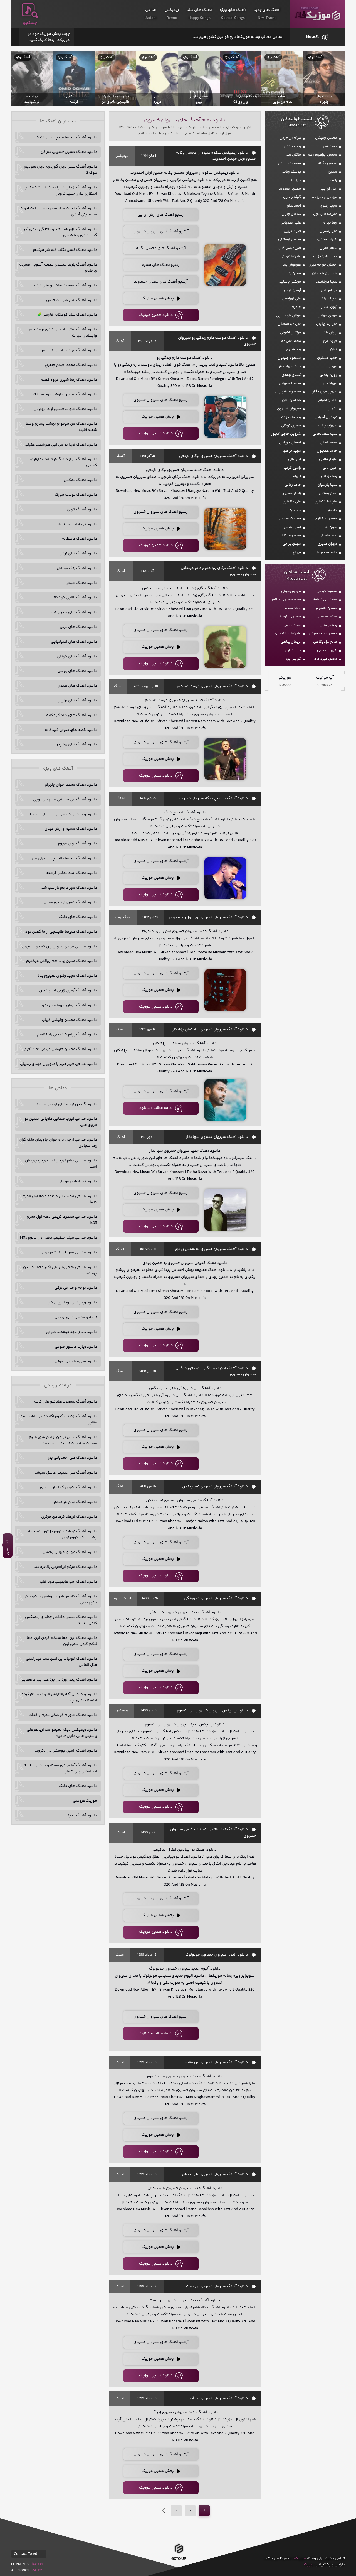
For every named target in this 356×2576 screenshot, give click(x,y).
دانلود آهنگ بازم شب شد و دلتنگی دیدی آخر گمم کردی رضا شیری (60, 232)
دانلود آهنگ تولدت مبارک (76, 495)
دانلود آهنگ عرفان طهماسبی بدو (70, 1005)
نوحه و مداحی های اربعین (76, 1317)
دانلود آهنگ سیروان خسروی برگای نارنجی (213, 456)
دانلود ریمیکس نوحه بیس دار (73, 1303)
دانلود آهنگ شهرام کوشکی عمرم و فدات (63, 1715)
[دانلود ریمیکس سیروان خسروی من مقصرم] (225, 1790)
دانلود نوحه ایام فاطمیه (77, 524)
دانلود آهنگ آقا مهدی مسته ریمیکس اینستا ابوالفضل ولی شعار (60, 1769)
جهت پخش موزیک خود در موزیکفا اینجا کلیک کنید (49, 37)
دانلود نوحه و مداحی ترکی (76, 1288)
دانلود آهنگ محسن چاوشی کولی (70, 1020)
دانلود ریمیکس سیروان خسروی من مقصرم (212, 1711)
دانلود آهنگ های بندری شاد (74, 612)
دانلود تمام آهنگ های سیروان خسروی (185, 120)
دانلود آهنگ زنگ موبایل (77, 568)
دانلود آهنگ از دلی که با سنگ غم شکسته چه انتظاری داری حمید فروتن (60, 191)
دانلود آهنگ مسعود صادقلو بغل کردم (65, 286)
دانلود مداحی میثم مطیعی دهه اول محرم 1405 (58, 1238)
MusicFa (313, 37)
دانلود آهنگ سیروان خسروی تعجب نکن (215, 1487)
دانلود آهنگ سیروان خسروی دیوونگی (216, 1598)
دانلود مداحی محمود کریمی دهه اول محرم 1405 (62, 1220)
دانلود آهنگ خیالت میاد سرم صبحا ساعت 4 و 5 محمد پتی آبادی (59, 212)
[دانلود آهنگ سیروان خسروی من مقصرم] (225, 2135)
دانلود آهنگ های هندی (77, 686)
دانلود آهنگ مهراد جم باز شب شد (69, 888)
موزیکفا (317, 14)
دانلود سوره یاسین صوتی (76, 1361)
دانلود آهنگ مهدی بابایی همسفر (69, 350)
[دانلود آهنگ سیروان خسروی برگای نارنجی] (225, 529)
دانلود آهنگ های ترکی (78, 554)
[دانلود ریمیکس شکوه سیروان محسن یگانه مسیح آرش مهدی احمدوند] (225, 265)
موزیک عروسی (85, 1801)
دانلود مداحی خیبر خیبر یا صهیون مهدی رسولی (59, 1064)
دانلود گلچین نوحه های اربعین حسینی (65, 1104)
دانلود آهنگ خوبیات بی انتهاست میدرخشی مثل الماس (61, 1662)
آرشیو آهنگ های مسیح (161, 265)
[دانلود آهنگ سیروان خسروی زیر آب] (225, 2471)
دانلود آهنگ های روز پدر (77, 745)
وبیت (308, 2565)
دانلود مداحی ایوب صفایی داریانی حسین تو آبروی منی (61, 1122)
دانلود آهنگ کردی (82, 510)
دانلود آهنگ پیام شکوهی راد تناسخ (67, 1035)
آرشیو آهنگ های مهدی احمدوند (161, 282)
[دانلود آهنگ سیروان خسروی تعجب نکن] (225, 1559)
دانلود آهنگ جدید (82, 1816)
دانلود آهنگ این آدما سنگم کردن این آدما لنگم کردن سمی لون (62, 1641)
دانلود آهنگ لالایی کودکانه (74, 598)
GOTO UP (179, 2560)
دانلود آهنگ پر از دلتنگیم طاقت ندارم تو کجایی (63, 462)
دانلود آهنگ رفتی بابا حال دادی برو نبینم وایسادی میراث (63, 333)
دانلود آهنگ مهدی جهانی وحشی (70, 1552)
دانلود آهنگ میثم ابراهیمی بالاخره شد (65, 1567)
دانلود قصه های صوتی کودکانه (71, 730)
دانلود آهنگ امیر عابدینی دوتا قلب (68, 1582)
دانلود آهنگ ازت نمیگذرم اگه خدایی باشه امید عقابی (59, 1420)
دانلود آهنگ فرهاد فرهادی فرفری (69, 1517)
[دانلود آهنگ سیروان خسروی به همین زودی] (225, 1329)
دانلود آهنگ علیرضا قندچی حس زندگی (65, 137)
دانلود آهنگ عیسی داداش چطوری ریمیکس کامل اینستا (61, 1620)
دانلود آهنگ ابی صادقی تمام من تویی (65, 800)
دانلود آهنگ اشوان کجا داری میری (69, 1487)
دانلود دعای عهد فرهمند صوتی (71, 1332)
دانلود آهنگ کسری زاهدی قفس (70, 902)
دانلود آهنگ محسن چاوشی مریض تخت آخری (60, 1049)
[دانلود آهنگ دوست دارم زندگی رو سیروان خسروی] (225, 417)
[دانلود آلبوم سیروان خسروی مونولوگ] (225, 2025)
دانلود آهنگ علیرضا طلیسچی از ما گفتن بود (61, 932)
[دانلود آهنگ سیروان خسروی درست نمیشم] (225, 759)
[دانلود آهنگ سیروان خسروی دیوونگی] (225, 1671)
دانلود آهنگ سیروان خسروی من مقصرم (215, 2062)
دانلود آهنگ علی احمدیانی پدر (72, 1458)
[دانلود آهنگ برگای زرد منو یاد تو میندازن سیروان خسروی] (225, 647)
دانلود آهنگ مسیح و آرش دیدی (71, 829)
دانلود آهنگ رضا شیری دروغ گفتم (69, 380)
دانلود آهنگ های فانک (78, 917)
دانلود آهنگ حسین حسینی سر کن (69, 152)
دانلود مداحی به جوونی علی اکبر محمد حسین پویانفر (60, 1270)
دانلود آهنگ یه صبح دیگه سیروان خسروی (213, 799)
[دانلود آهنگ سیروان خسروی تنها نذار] (225, 1210)
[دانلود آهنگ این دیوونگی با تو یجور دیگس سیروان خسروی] (225, 1447)
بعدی (164, 2511)
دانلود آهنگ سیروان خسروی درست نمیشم (212, 686)
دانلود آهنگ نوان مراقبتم (76, 1502)
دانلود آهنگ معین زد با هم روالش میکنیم (62, 961)
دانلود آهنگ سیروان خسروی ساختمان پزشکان (210, 1030)
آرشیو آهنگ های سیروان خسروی (161, 232)
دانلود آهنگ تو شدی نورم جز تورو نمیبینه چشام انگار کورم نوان (63, 1534)
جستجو (30, 23)
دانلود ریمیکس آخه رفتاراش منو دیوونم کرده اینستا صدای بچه (59, 1697)
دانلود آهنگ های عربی (78, 627)
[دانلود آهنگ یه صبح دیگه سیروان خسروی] (225, 878)
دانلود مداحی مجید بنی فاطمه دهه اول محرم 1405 (60, 1199)
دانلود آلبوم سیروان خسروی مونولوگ (217, 1955)
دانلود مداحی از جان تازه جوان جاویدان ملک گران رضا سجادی (58, 1143)
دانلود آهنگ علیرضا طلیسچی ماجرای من (64, 858)
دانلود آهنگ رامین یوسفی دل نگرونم (65, 1751)
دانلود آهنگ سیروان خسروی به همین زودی (211, 1249)
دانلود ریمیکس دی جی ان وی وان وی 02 (64, 814)
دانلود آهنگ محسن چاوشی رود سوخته (65, 394)
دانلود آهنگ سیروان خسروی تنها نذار (217, 1137)
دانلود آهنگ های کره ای (77, 657)
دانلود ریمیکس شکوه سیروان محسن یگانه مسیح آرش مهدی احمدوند (216, 156)
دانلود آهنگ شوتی (81, 583)
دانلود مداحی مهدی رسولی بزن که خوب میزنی (59, 947)
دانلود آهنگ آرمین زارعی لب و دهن (68, 991)
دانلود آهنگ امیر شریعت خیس (72, 300)
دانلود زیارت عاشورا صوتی (76, 1347)
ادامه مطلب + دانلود (156, 1108)
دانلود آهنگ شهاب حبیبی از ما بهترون (65, 409)
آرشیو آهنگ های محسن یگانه (161, 248)
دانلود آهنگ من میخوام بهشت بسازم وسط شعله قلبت (61, 427)
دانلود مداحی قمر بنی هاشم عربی (69, 1253)
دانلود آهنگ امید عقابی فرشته (72, 873)
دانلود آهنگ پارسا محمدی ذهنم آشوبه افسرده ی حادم (58, 268)
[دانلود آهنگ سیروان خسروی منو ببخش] (225, 2247)
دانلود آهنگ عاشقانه (80, 539)
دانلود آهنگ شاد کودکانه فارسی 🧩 (67, 315)
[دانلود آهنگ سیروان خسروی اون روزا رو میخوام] (225, 990)
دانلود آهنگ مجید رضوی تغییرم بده (67, 976)
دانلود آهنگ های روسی (77, 671)
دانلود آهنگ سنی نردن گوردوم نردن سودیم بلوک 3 (60, 170)
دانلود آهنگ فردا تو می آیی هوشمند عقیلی (61, 445)
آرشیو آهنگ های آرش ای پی (161, 215)
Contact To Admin (29, 2554)
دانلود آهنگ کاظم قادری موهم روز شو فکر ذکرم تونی (61, 1600)
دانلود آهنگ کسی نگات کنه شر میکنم (65, 250)
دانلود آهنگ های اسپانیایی (74, 642)
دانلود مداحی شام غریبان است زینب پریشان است (61, 1164)
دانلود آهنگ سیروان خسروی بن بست (217, 2287)
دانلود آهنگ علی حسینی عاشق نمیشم (65, 1473)
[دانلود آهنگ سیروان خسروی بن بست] (225, 2359)
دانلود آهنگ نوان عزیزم (78, 844)
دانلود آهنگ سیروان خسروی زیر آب (219, 2398)
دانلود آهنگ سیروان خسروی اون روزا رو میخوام (208, 917)
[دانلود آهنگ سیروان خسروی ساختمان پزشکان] (225, 1100)
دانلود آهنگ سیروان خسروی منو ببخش (215, 2174)
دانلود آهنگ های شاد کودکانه (72, 715)
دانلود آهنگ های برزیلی (77, 701)
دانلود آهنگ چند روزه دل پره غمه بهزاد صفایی (59, 1680)
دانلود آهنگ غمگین (80, 480)
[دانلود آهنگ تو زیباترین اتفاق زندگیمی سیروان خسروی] (225, 1916)
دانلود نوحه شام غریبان (78, 1182)
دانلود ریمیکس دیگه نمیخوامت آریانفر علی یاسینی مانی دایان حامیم (62, 1733)
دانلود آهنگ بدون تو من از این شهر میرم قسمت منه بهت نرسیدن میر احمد (63, 1440)
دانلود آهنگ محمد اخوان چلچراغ (71, 365)
